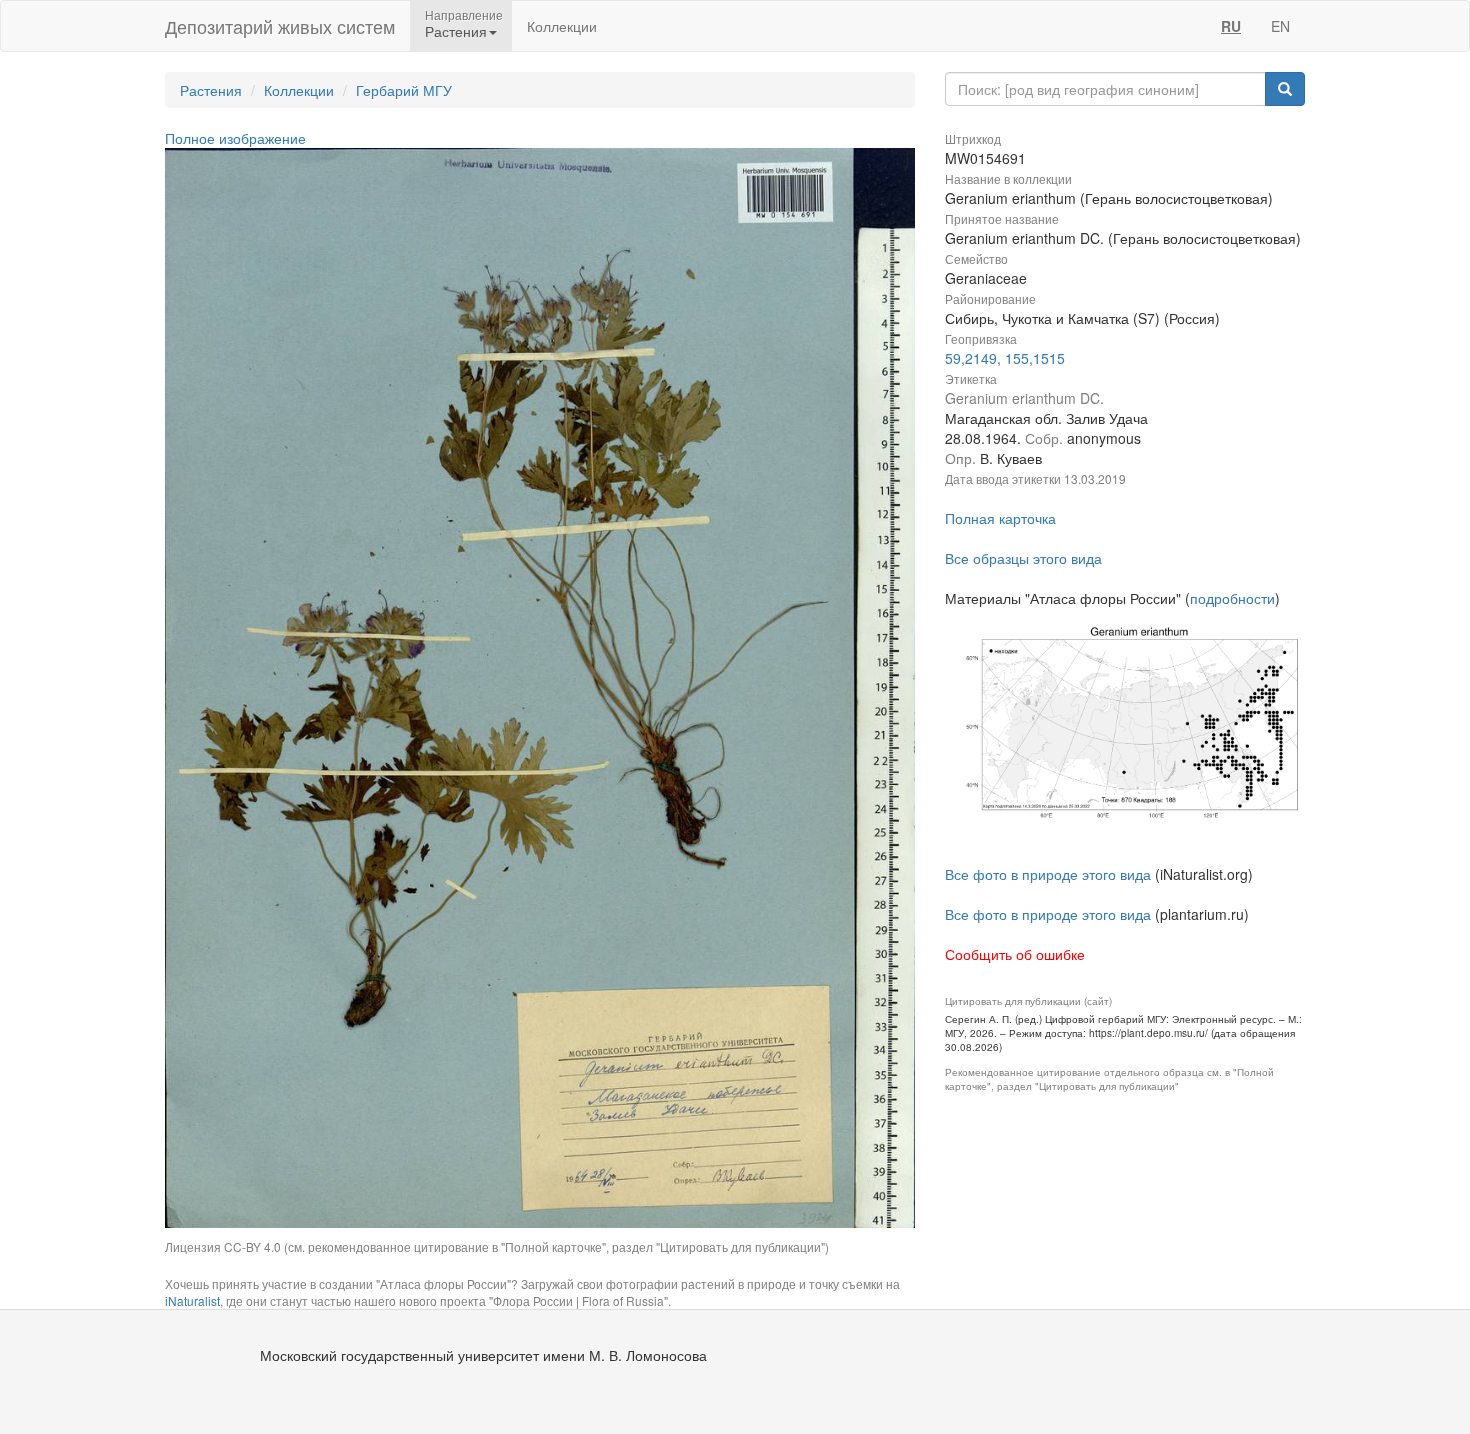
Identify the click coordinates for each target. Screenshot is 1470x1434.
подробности (1232, 598)
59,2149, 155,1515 (1005, 358)
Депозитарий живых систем (280, 26)
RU (1231, 26)
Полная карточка (1000, 518)
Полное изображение (235, 138)
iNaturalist (192, 1300)
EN (1280, 26)
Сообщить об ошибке (1015, 954)
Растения (211, 90)
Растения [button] (456, 31)
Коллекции (562, 26)
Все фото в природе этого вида (1048, 874)
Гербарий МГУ (404, 90)
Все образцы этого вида (1023, 558)
